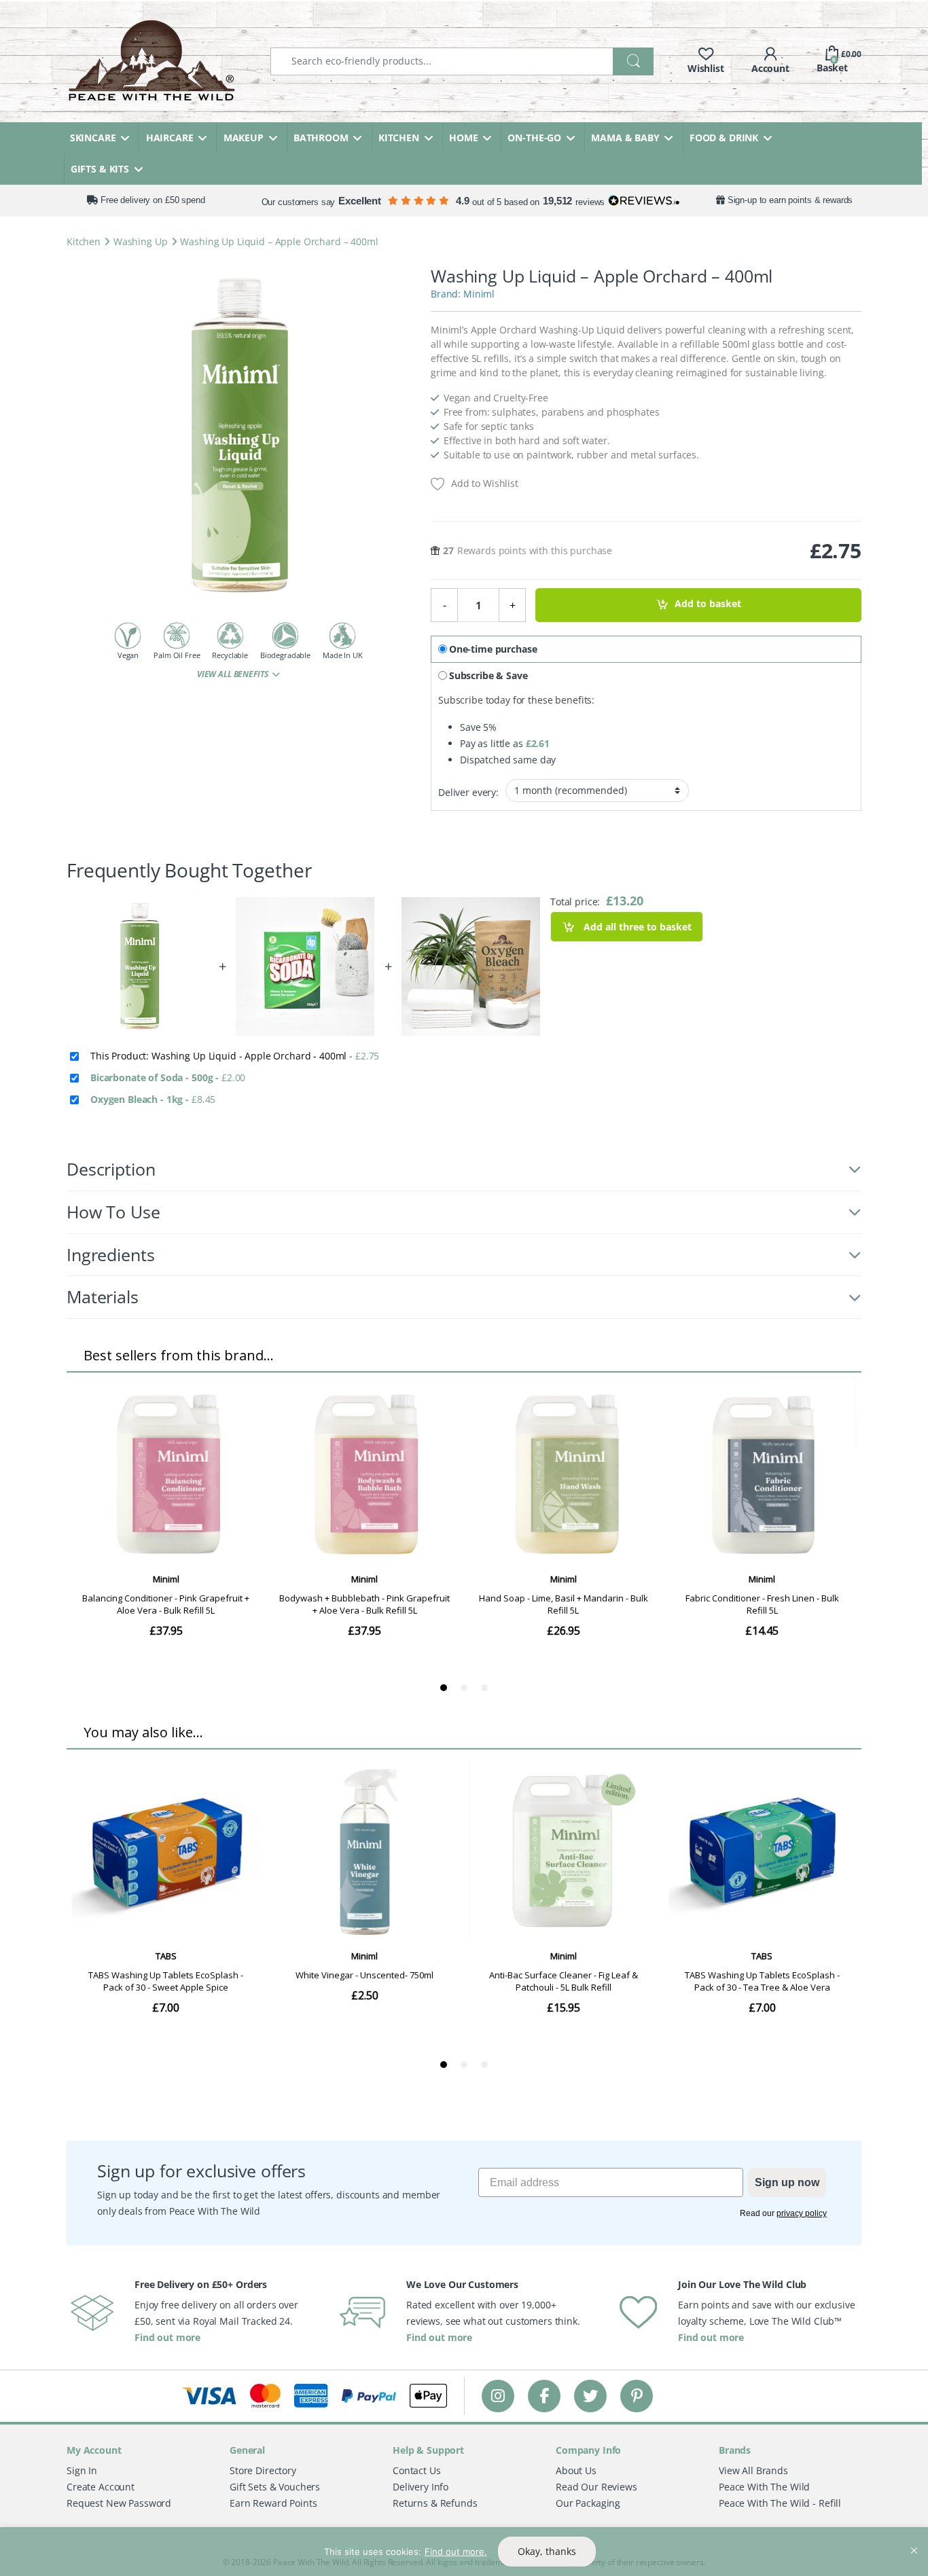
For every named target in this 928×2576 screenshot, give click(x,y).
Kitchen (84, 241)
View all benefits (233, 674)
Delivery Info (421, 2487)
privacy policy (802, 2213)
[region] (464, 2552)
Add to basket (708, 604)
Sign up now (787, 2182)
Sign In (82, 2470)
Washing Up (141, 241)
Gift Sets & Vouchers (275, 2487)
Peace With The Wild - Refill (780, 2503)
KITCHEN (399, 138)
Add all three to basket (636, 927)
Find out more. (456, 2552)
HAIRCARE (170, 138)
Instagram (498, 2396)
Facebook (544, 2396)
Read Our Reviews (596, 2487)
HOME (463, 138)
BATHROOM (321, 138)
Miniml (479, 294)
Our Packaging (588, 2503)
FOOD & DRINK (724, 138)
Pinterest (637, 2396)
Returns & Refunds (435, 2503)
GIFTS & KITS (100, 169)
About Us (576, 2470)
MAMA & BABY (625, 138)
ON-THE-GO (534, 138)
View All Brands (753, 2470)
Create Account (101, 2487)
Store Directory (263, 2470)
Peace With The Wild (764, 2487)
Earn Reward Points (273, 2503)
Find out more (167, 2337)
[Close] (914, 2539)
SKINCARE (93, 138)
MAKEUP (244, 138)
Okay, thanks (547, 2551)
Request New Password (119, 2503)
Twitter (590, 2396)
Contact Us (417, 2470)
